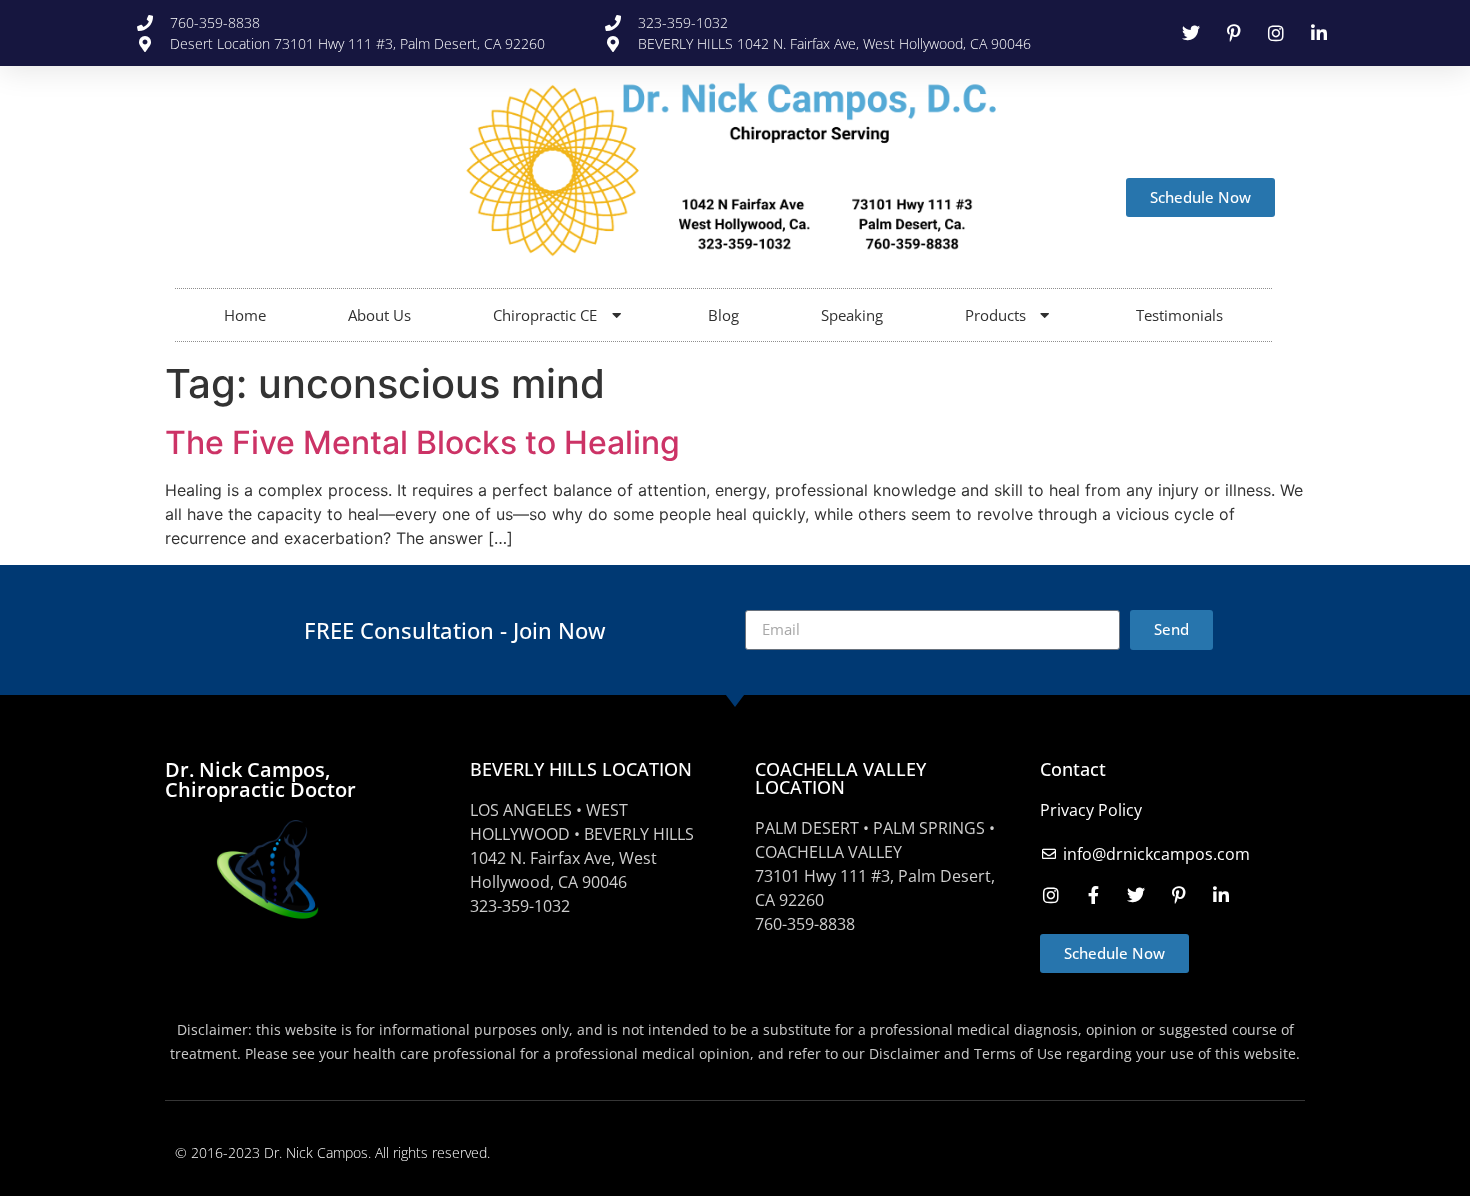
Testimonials (1179, 315)
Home (245, 315)
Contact (1073, 769)
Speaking (852, 315)
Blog (723, 315)
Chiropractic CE (545, 315)
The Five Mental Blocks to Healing (422, 442)
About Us (379, 315)
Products (995, 315)
